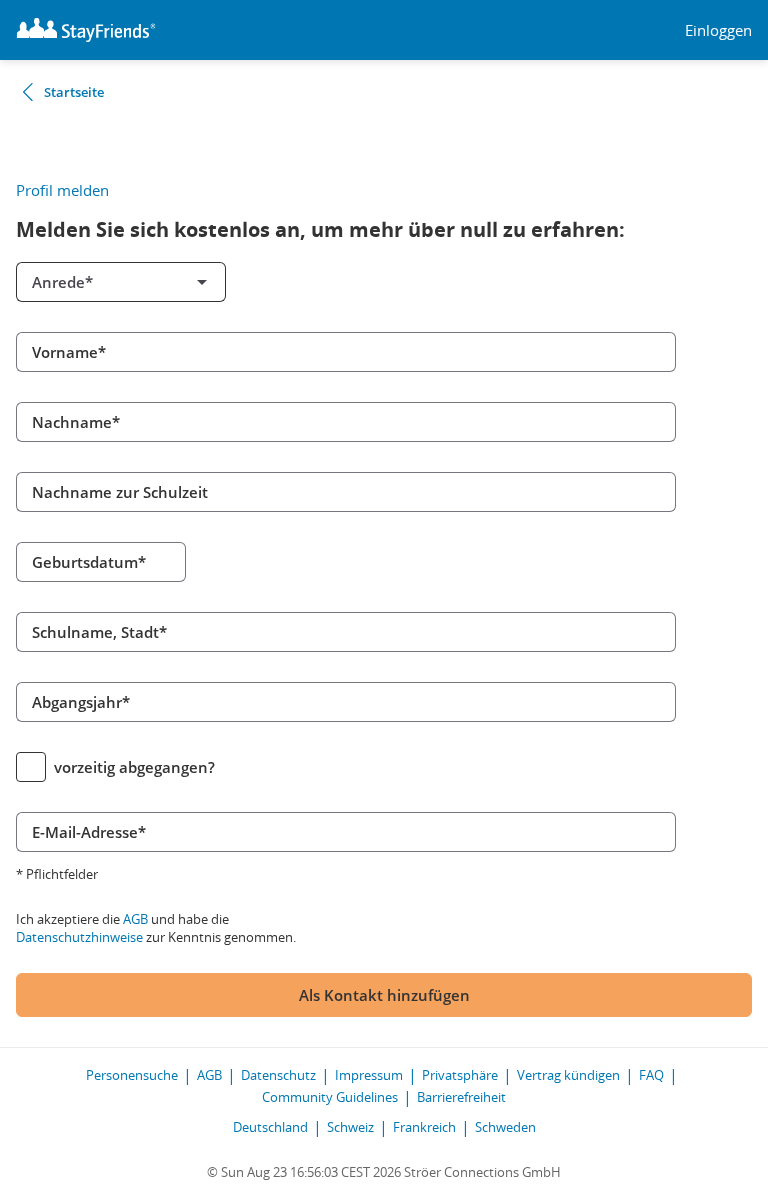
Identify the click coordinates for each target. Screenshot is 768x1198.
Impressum (369, 1075)
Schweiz (350, 1127)
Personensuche (132, 1075)
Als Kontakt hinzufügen (384, 995)
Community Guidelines (330, 1097)
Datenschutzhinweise (79, 937)
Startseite (74, 92)
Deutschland (270, 1127)
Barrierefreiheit (461, 1097)
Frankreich (424, 1127)
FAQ (651, 1075)
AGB (135, 919)
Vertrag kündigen (568, 1075)
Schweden (505, 1127)
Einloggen (718, 30)
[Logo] (86, 30)
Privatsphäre (460, 1075)
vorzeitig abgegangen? (134, 767)
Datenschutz (278, 1075)
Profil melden (62, 190)
